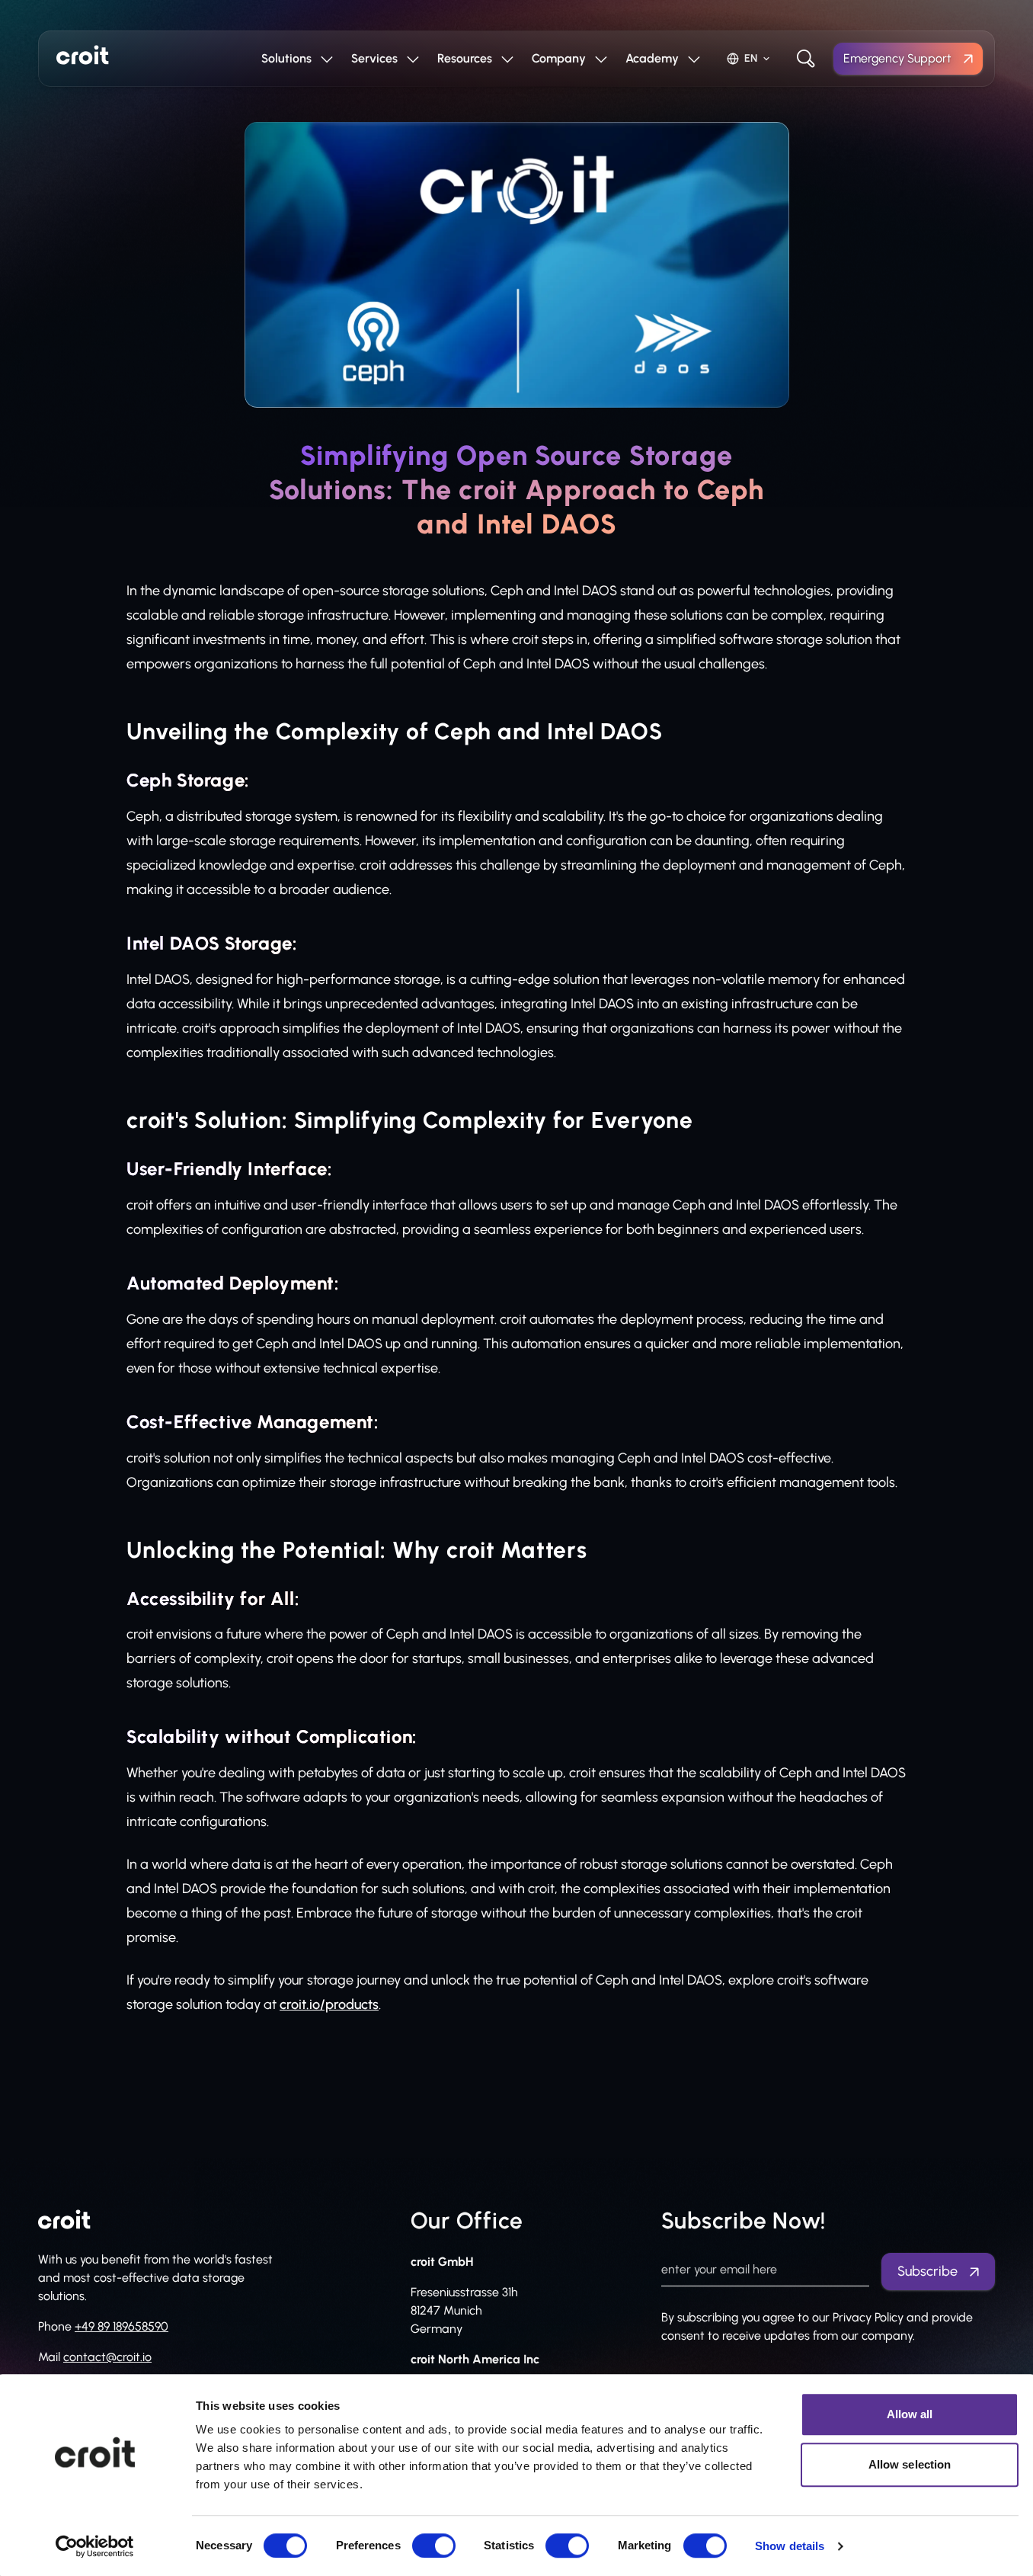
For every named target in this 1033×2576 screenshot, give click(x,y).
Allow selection (910, 2464)
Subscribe (927, 2271)
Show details (790, 2546)
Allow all (910, 2414)
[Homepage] (83, 55)
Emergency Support (897, 58)
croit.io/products (329, 2004)
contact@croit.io (107, 2357)
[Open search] (806, 59)
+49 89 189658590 (122, 2326)
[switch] (434, 2546)
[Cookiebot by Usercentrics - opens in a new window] (95, 2546)
